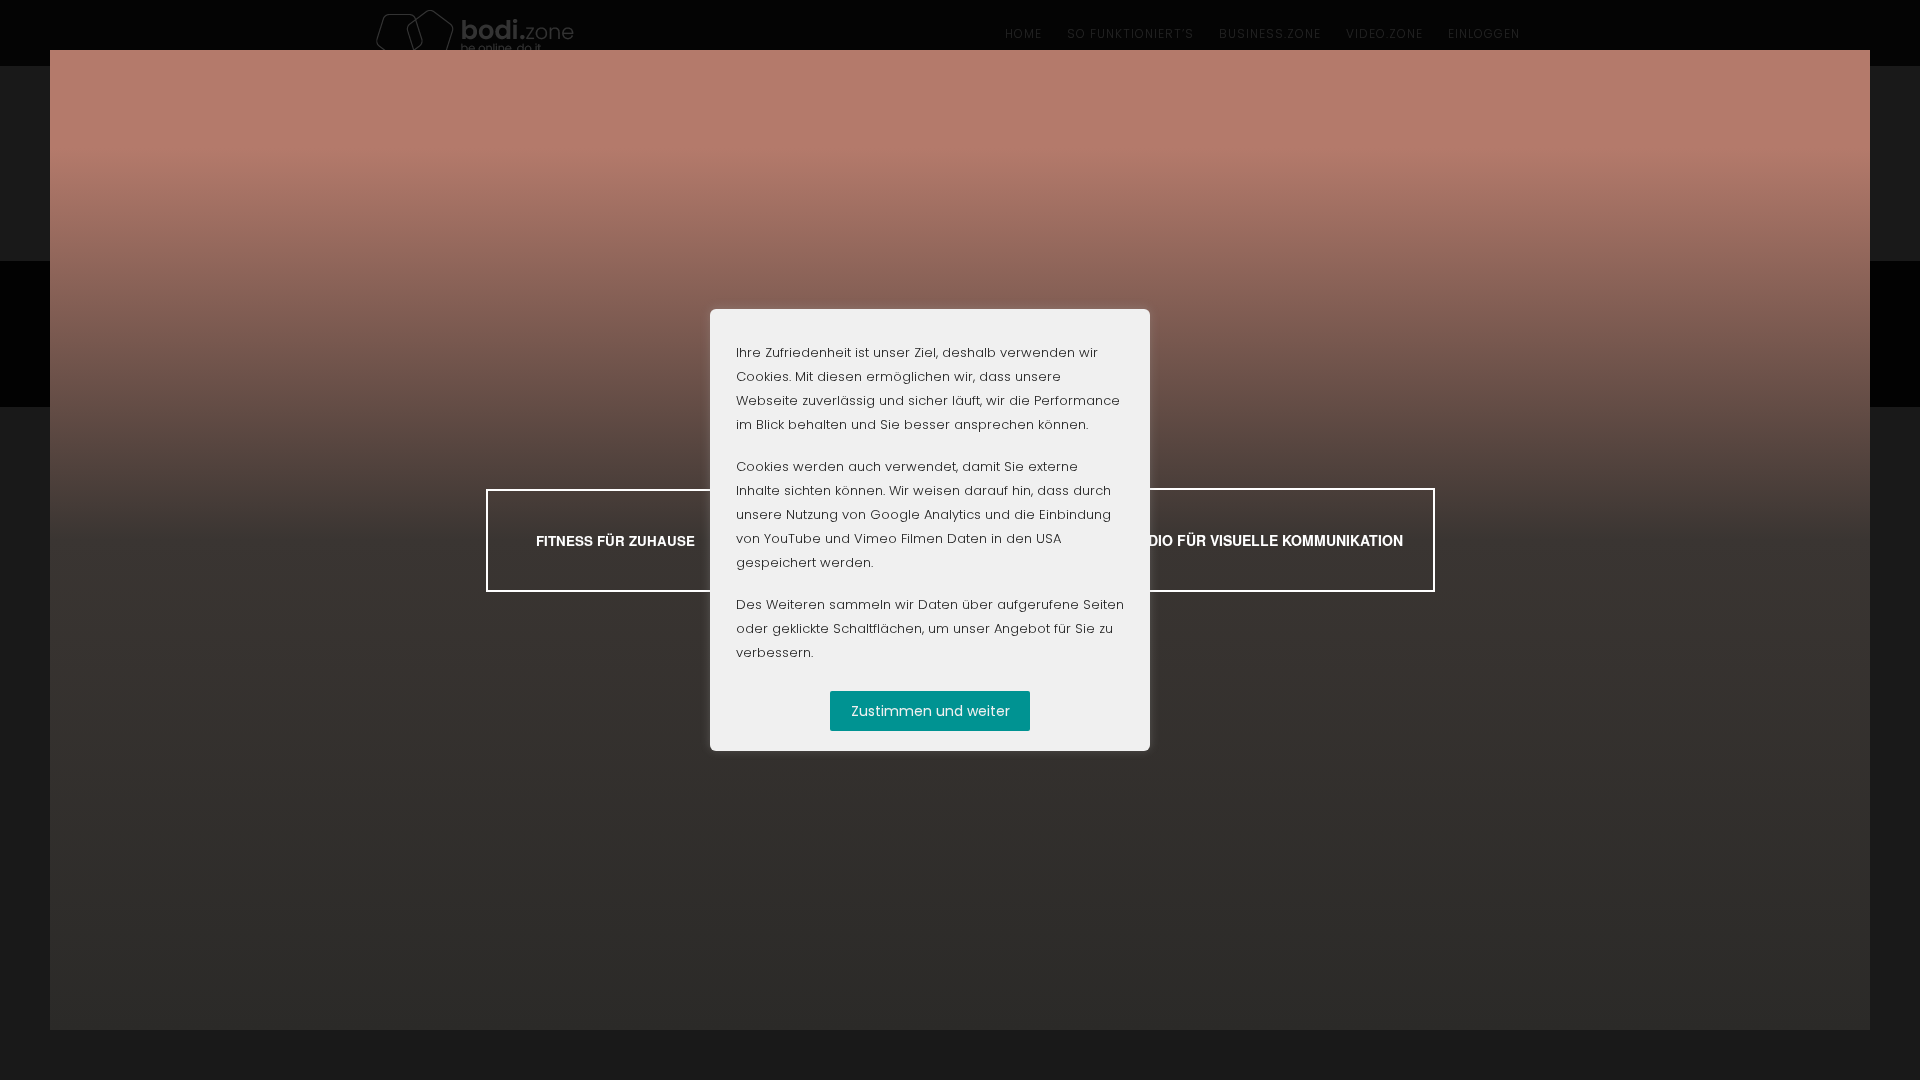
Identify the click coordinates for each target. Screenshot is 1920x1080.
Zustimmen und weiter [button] (930, 711)
